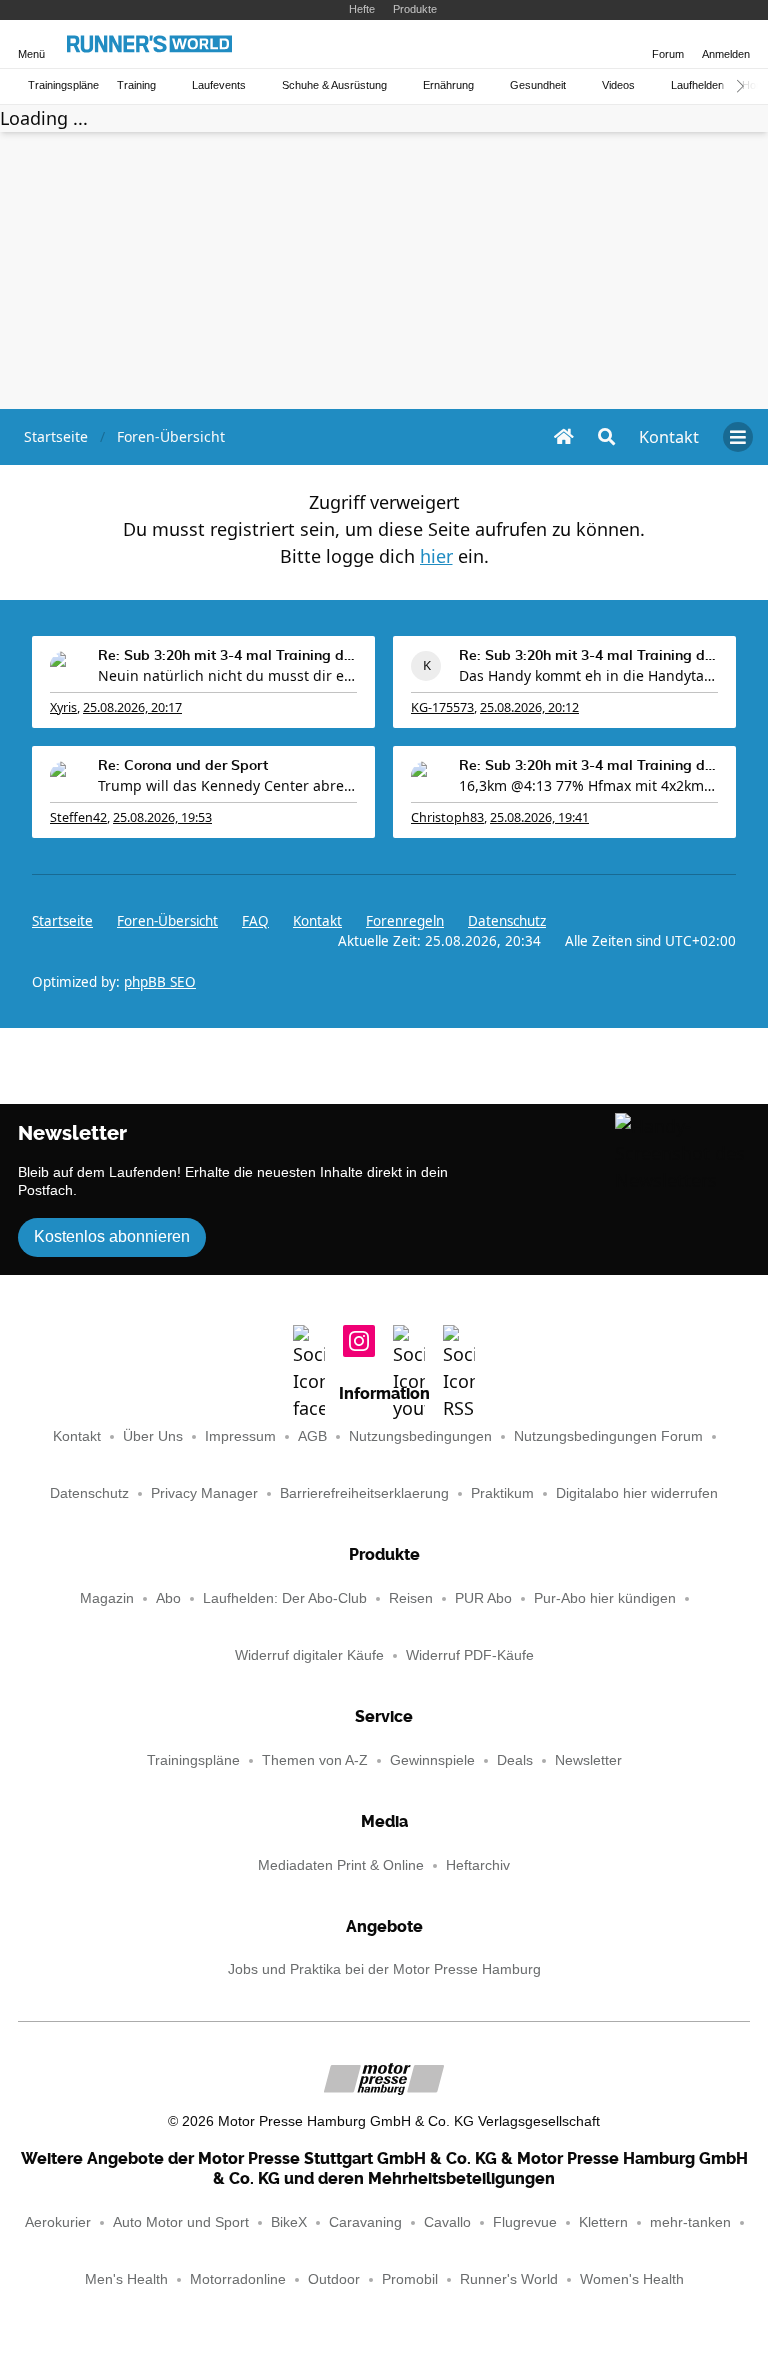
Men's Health (126, 2279)
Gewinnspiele (432, 1760)
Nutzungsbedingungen (420, 1436)
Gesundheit (538, 85)
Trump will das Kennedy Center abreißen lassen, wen (227, 785)
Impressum (240, 1436)
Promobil (410, 2279)
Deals (515, 1760)
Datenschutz (507, 921)
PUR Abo (483, 1598)
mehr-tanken (690, 2222)
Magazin (107, 1598)
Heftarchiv (478, 1865)
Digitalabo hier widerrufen (637, 1493)
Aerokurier (58, 2222)
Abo (168, 1598)
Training (136, 85)
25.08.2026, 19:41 (539, 817)
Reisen (411, 1598)
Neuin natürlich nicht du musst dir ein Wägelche (227, 675)
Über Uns (153, 1436)
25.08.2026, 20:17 (132, 707)
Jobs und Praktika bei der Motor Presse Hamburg (384, 1969)
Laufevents (219, 85)
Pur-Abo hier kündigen (605, 1598)
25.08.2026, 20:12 (529, 707)
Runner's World (509, 2279)
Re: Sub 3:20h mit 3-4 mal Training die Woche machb (227, 656)
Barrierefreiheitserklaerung (364, 1493)
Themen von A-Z (315, 1760)
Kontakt (77, 1436)
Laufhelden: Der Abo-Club (285, 1598)
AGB (312, 1436)
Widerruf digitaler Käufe (309, 1655)
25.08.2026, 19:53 (162, 817)
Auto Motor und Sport (181, 2222)
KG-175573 (442, 707)
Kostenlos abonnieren (112, 1236)
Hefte (362, 9)
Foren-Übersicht (167, 921)
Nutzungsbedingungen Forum (608, 1436)
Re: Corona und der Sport (183, 766)
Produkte (415, 9)
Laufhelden (697, 85)
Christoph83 (447, 817)
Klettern (603, 2222)
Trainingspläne (63, 85)
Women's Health (632, 2279)
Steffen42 (78, 817)
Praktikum (502, 1493)
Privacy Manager (204, 1493)
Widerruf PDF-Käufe (470, 1655)
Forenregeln (405, 921)
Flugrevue (525, 2222)
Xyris (63, 707)
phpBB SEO (160, 982)
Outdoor (334, 2279)
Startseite (62, 921)
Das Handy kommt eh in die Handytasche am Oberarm (588, 675)
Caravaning (365, 2222)
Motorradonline (238, 2279)
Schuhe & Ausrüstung (334, 85)
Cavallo (447, 2222)
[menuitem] (669, 437)
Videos (618, 85)
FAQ (255, 921)
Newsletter (588, 1760)
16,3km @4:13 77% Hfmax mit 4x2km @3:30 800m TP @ (588, 785)
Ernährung (448, 85)
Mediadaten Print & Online (341, 1865)
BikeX (289, 2222)
